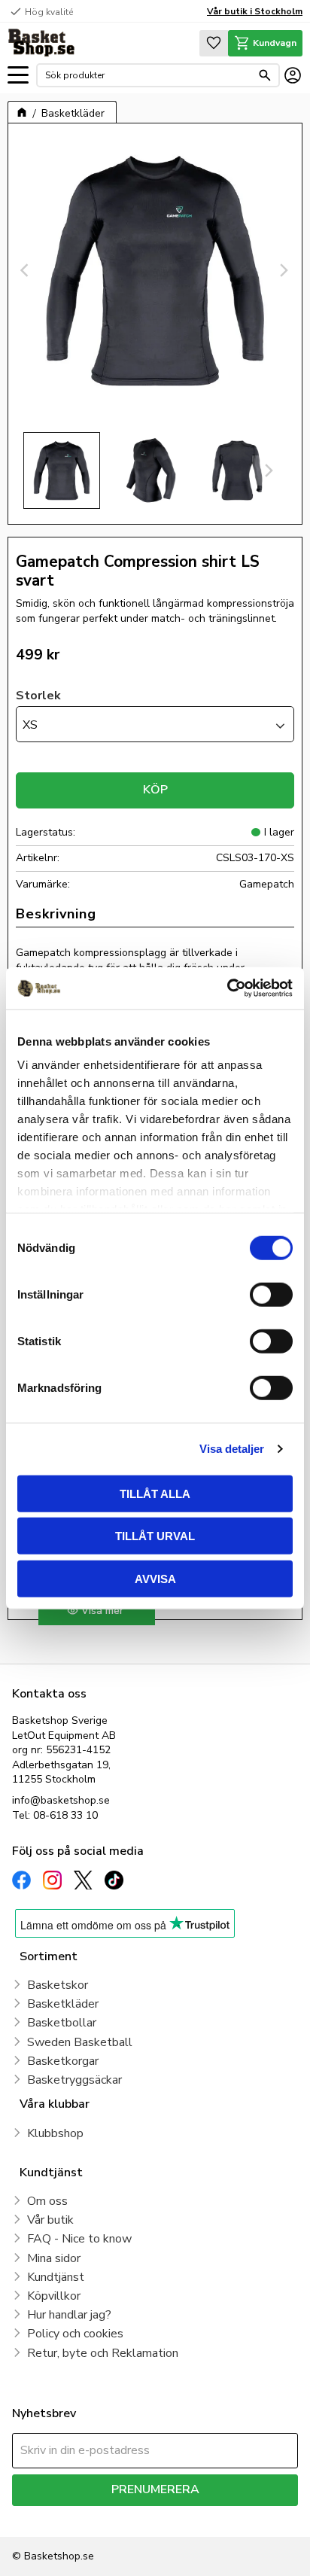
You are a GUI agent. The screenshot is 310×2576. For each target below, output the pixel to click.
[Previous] (26, 270)
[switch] (271, 1294)
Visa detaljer (232, 1449)
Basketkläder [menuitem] (63, 2004)
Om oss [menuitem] (47, 2201)
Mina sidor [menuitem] (54, 2258)
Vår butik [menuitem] (50, 2220)
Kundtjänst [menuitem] (56, 2277)
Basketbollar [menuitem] (62, 2023)
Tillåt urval (155, 1536)
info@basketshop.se (61, 1800)
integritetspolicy (253, 2517)
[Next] (284, 270)
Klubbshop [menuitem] (55, 2133)
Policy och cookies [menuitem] (75, 2334)
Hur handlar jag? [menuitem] (69, 2315)
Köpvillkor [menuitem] (54, 2296)
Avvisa (155, 1578)
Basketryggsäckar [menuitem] (74, 2080)
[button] (18, 76)
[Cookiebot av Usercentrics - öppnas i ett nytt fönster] (227, 988)
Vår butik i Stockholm (255, 11)
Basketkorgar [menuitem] (63, 2061)
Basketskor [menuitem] (58, 1985)
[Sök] (265, 75)
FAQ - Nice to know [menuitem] (79, 2239)
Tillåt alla (155, 1493)
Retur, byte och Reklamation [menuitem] (103, 2353)
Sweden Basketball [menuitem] (80, 2042)
